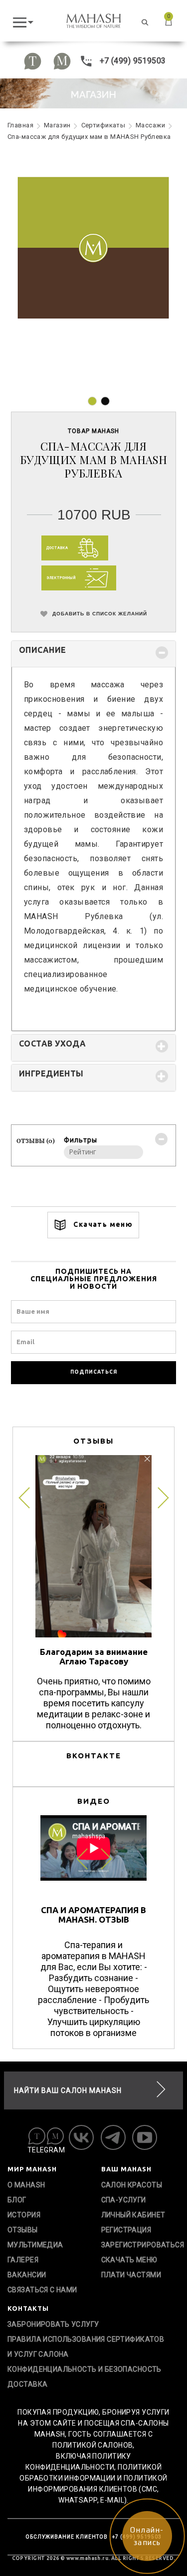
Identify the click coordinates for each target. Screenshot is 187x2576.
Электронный (62, 578)
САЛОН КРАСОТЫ (132, 2185)
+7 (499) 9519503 (131, 61)
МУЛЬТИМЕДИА (35, 2245)
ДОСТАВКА (27, 2384)
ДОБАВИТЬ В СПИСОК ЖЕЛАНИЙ (99, 613)
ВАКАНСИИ (27, 2275)
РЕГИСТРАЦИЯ (126, 2230)
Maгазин (57, 125)
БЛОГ (17, 2200)
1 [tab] (92, 401)
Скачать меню (102, 1224)
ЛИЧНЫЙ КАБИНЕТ (133, 2215)
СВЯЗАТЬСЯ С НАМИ (42, 2290)
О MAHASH (26, 2185)
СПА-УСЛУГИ (124, 2200)
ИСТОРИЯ (24, 2215)
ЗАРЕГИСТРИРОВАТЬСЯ (141, 2245)
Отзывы (23, 2230)
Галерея (23, 2260)
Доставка (57, 548)
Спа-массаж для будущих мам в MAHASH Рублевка (89, 137)
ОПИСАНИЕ (42, 650)
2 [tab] (105, 401)
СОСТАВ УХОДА (52, 1043)
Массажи (150, 125)
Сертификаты (103, 125)
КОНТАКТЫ (28, 2308)
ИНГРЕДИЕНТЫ (51, 1073)
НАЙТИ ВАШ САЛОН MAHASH (68, 2090)
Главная (20, 125)
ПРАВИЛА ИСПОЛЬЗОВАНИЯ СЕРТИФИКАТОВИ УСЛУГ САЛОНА (86, 2347)
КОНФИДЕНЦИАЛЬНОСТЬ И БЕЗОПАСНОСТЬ (85, 2369)
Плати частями (131, 2275)
